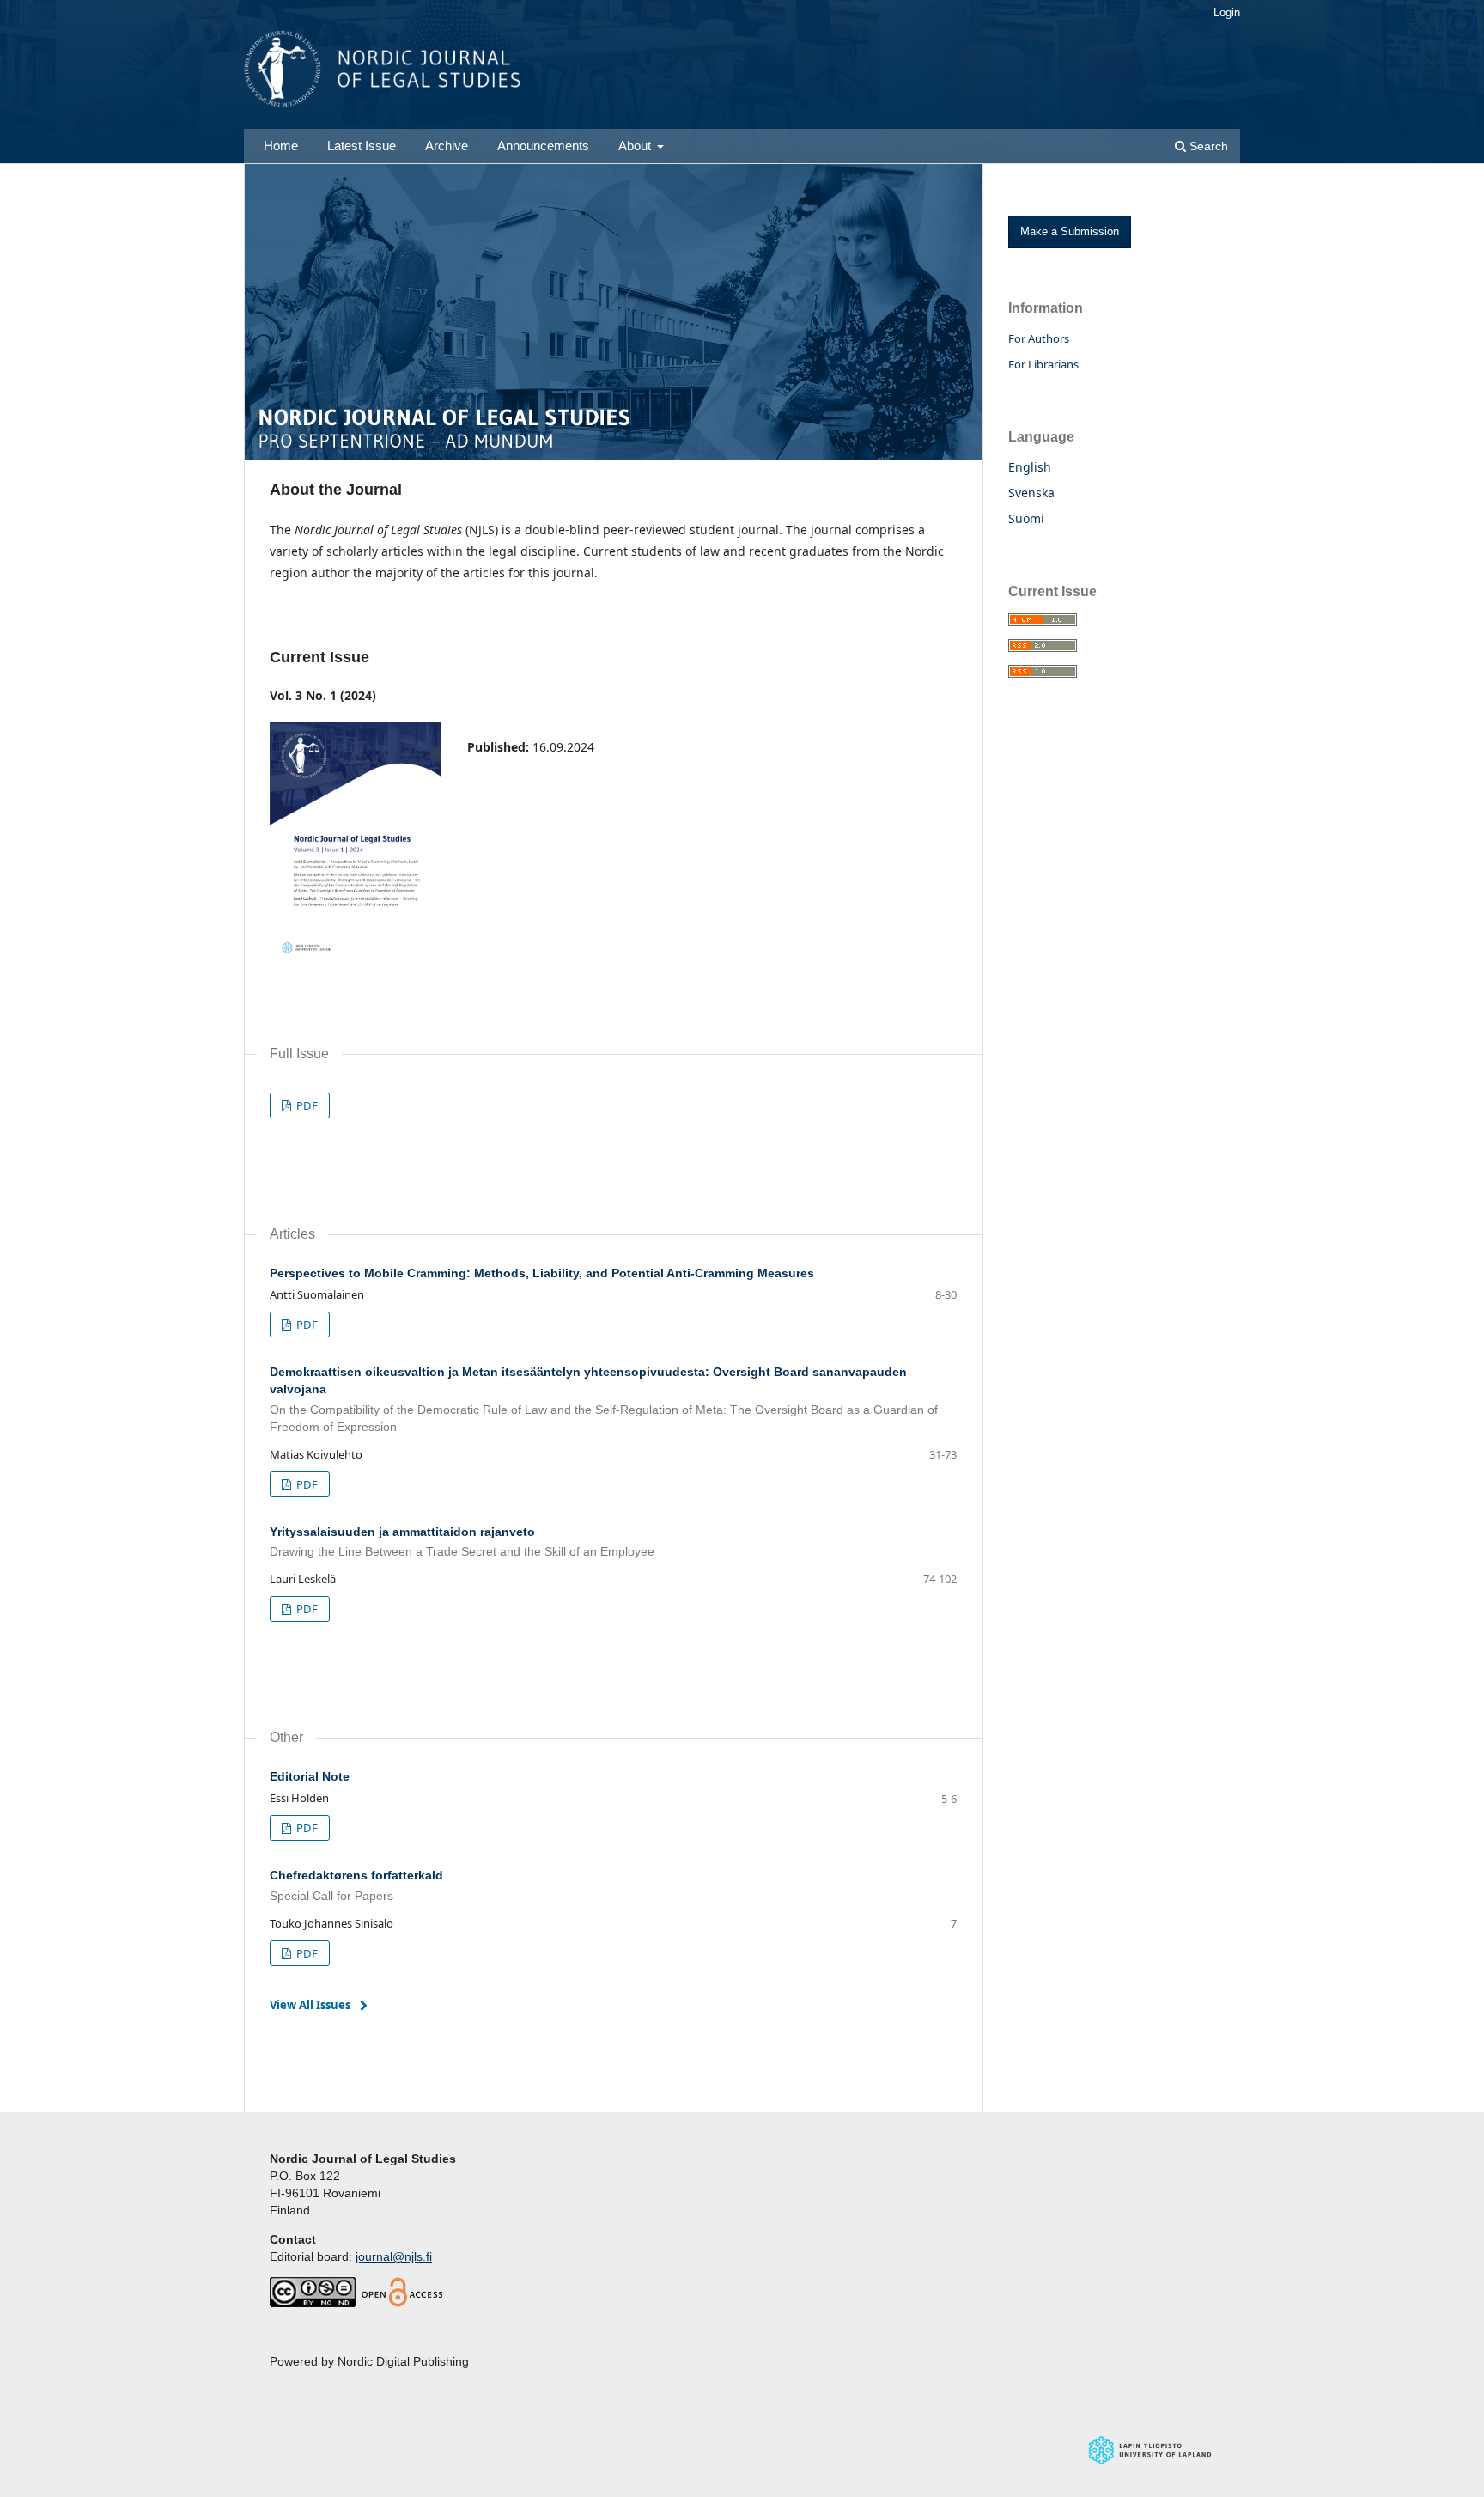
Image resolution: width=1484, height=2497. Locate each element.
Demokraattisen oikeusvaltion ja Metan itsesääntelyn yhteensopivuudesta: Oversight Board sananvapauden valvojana (604, 1399)
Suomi (1026, 518)
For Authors (1039, 338)
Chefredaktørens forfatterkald (356, 1885)
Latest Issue (362, 146)
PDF (306, 1105)
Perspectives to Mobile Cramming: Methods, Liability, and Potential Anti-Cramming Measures (542, 1273)
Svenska (1031, 493)
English (1030, 467)
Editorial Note (310, 1776)
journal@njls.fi (394, 2256)
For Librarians (1043, 364)
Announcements (543, 146)
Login (1227, 12)
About (636, 146)
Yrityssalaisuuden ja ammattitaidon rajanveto (462, 1542)
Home (281, 146)
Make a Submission (1070, 231)
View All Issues (310, 2005)
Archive (447, 146)
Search (1207, 146)
